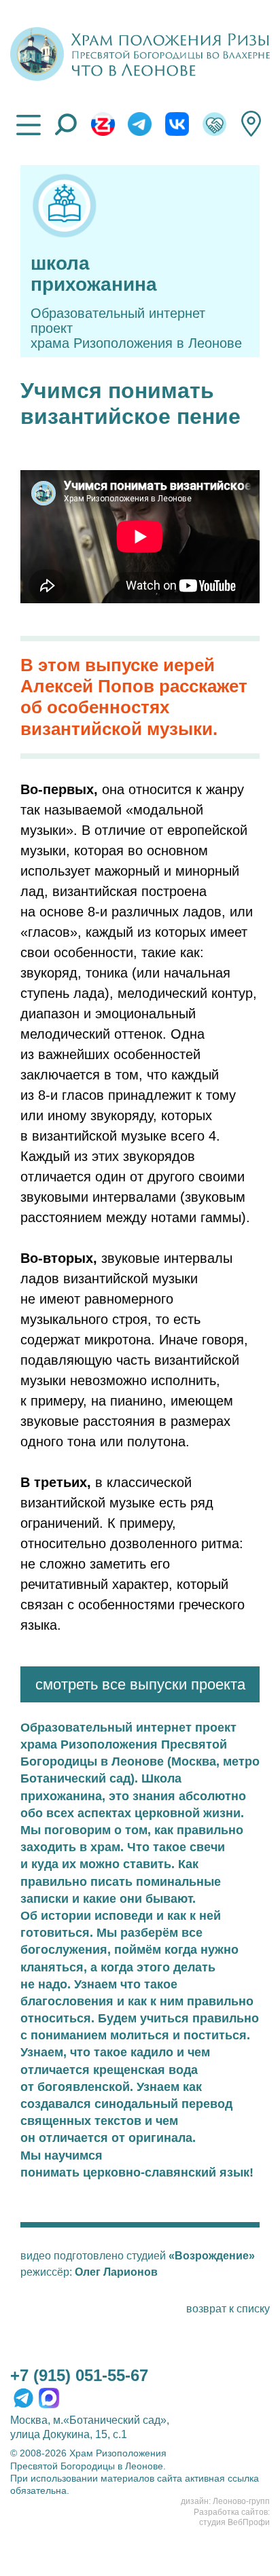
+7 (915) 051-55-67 (79, 2375)
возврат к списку (228, 2309)
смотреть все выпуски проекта (140, 1684)
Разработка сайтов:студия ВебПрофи (232, 2518)
